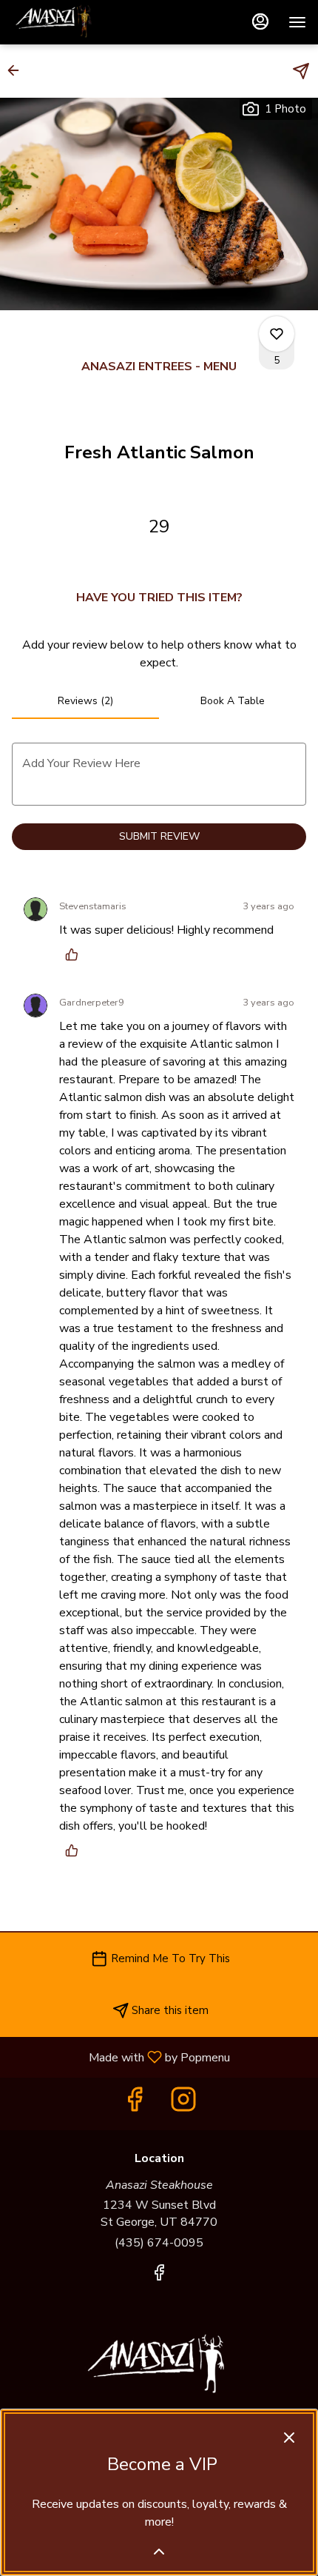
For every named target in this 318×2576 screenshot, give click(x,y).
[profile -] (260, 21)
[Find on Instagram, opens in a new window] (183, 2104)
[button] (18, 70)
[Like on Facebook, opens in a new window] (135, 2104)
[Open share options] (301, 71)
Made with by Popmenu (121, 2057)
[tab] (85, 701)
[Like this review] (75, 954)
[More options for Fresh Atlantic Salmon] (277, 334)
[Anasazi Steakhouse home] (78, 22)
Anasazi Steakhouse (159, 2366)
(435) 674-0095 (159, 2243)
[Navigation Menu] (297, 22)
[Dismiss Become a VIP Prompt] (289, 2438)
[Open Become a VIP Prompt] (159, 2552)
